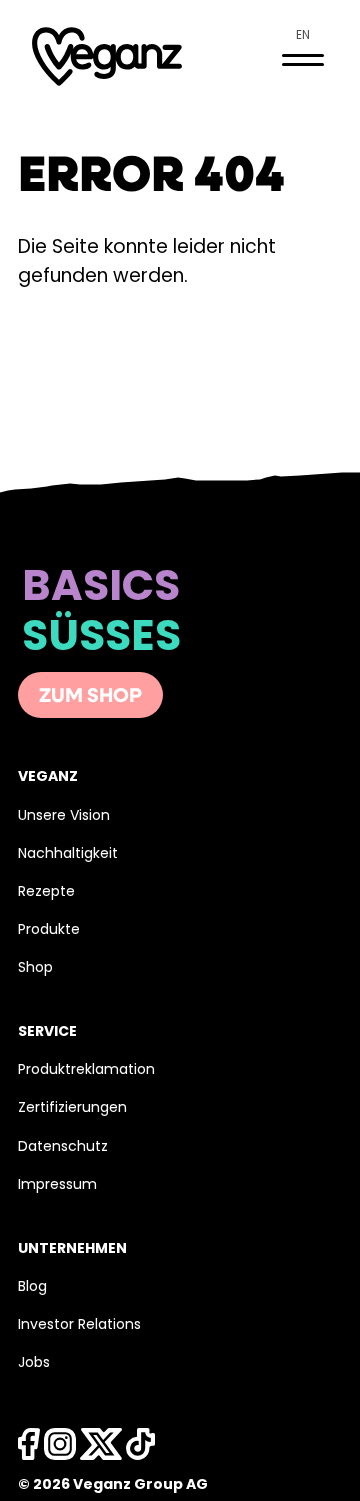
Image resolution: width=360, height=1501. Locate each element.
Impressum (57, 1185)
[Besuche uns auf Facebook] (29, 1449)
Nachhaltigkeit (68, 854)
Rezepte (46, 892)
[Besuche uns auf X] (101, 1449)
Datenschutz (63, 1147)
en (303, 36)
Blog (32, 1287)
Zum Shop (90, 697)
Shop (35, 968)
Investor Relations (79, 1325)
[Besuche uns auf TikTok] (140, 1449)
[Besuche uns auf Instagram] (60, 1449)
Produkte (49, 930)
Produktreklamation (86, 1070)
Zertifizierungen (72, 1108)
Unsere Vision (64, 816)
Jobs (34, 1363)
